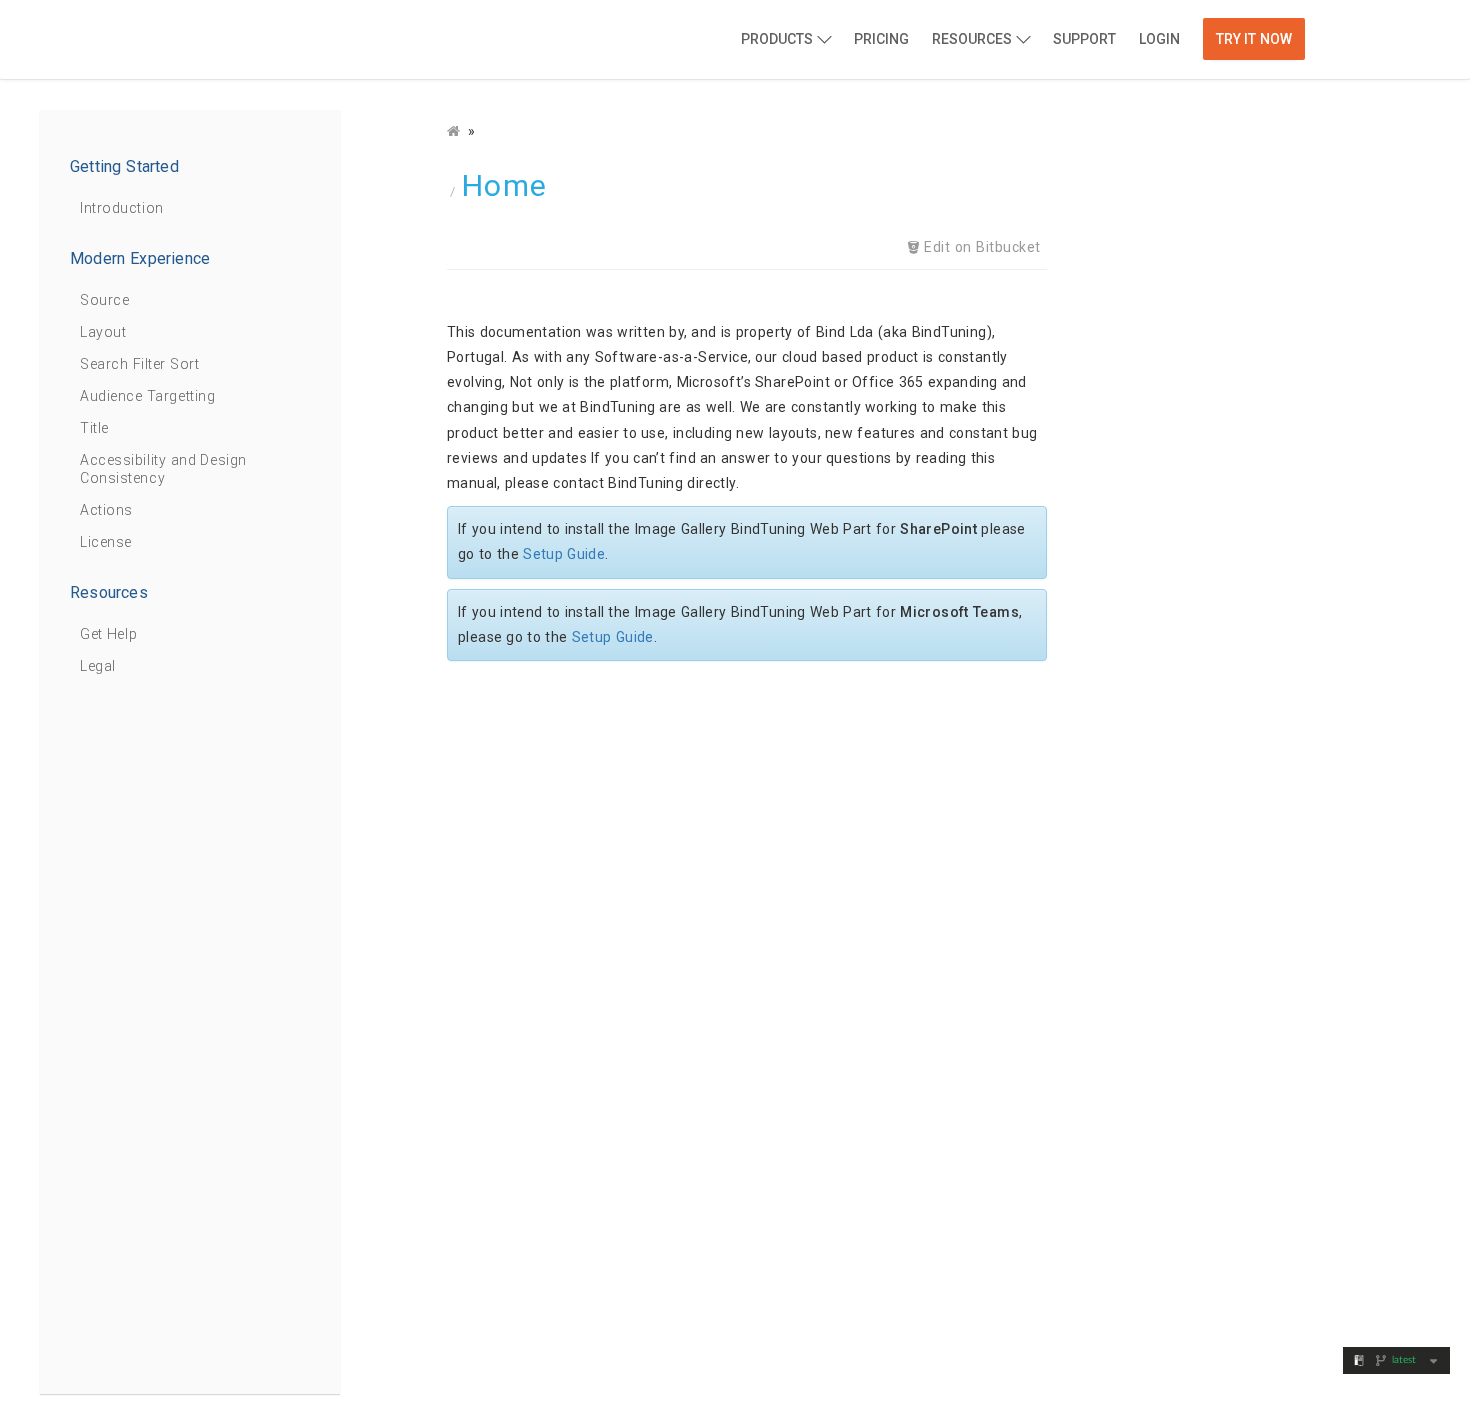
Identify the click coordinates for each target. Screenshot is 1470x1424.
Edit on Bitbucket (980, 247)
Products (777, 39)
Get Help (108, 634)
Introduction (122, 208)
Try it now (1254, 39)
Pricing (881, 39)
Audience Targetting (147, 396)
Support (1084, 39)
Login (1159, 39)
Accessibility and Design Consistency (163, 469)
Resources (972, 39)
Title (94, 428)
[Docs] (455, 131)
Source (104, 300)
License (106, 542)
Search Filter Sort (139, 364)
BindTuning (264, 41)
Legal (98, 666)
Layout (103, 332)
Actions (106, 510)
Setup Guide (564, 554)
